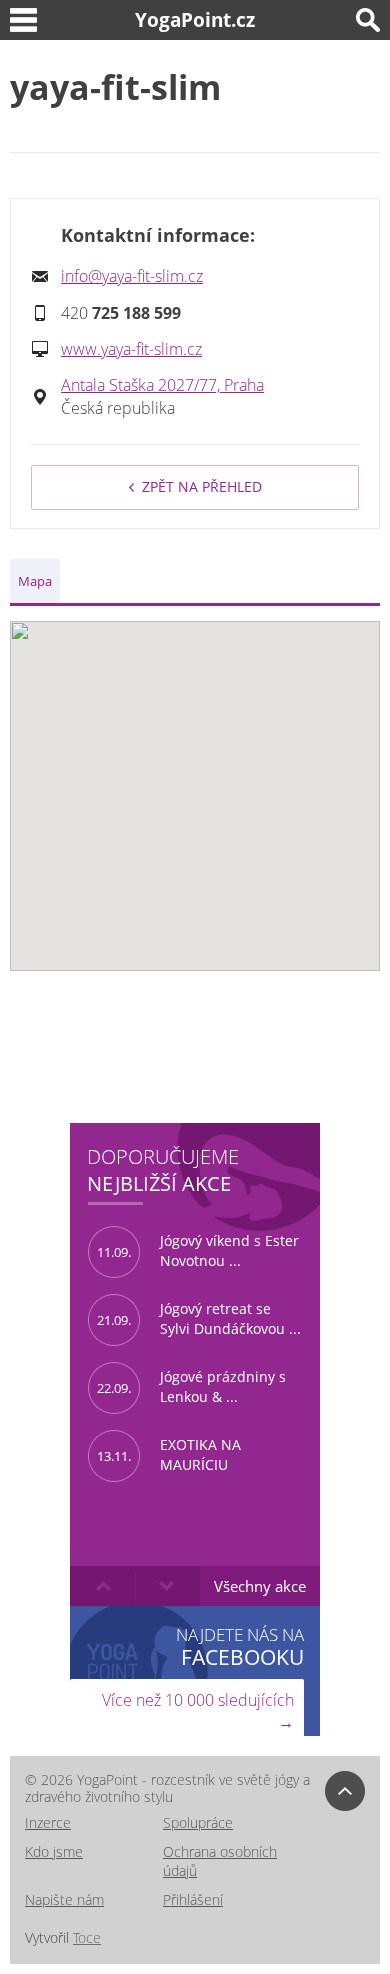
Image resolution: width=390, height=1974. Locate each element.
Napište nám (64, 1899)
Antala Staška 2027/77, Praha (162, 385)
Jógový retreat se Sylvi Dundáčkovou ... (199, 1319)
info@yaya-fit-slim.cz (132, 276)
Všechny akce (260, 1586)
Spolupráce (198, 1822)
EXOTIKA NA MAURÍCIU (169, 1455)
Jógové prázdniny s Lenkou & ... (191, 1387)
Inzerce (48, 1822)
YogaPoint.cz (195, 19)
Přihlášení (193, 1899)
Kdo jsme (54, 1851)
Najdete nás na (240, 1646)
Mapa (35, 581)
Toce (87, 1937)
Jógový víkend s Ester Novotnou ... (198, 1251)
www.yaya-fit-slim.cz (131, 349)
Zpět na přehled (202, 486)
